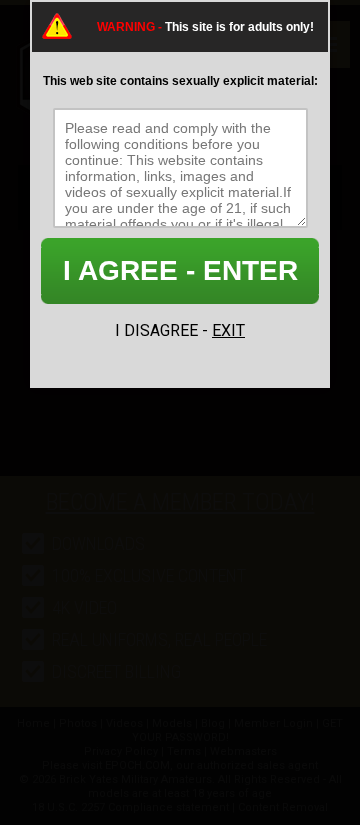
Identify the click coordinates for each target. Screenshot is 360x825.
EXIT (228, 330)
